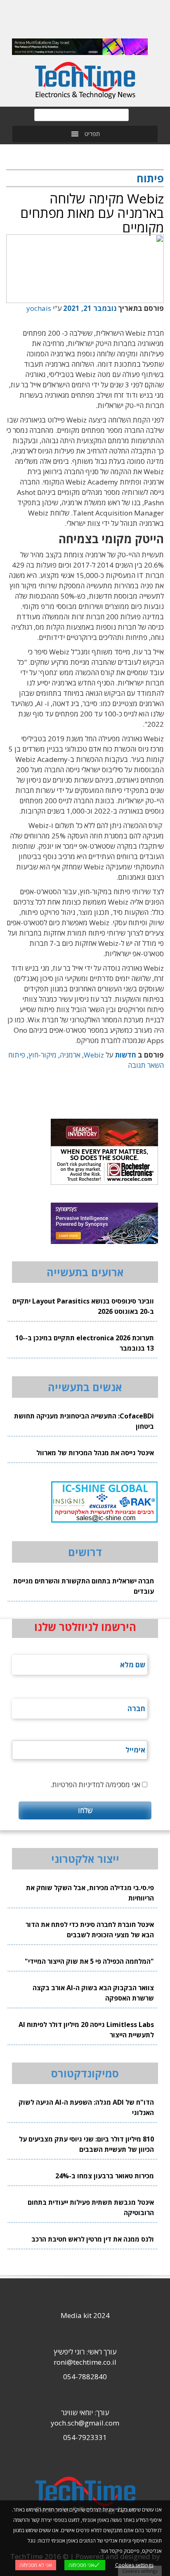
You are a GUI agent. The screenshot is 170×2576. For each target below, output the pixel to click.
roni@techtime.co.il (85, 2362)
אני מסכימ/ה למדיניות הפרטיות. (95, 1785)
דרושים (85, 1552)
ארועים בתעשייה (85, 1272)
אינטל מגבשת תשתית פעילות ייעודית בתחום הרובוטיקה (91, 2207)
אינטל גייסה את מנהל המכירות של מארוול (95, 1453)
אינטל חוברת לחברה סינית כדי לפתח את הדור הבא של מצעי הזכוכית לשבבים (90, 1930)
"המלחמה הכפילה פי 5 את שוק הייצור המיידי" (89, 1961)
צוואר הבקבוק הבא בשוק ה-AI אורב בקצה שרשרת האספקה (93, 1993)
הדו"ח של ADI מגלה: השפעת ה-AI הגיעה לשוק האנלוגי (86, 2107)
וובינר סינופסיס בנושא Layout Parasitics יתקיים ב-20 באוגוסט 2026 (83, 1306)
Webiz (94, 1055)
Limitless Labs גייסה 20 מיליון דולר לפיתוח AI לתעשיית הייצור (86, 2030)
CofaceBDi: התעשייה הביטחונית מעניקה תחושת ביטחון (84, 1421)
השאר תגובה (146, 1065)
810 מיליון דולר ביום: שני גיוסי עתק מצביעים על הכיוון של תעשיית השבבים (86, 2144)
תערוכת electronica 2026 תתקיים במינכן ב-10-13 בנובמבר (85, 1343)
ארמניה (70, 1055)
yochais (39, 308)
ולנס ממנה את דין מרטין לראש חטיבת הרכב (93, 2239)
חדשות (125, 1055)
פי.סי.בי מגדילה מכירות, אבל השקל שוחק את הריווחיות (90, 1893)
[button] (92, 134)
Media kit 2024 (85, 2315)
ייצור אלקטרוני (85, 1859)
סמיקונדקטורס (85, 2073)
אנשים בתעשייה (85, 1387)
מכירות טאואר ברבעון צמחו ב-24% (105, 2176)
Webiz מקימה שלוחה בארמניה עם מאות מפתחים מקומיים (92, 213)
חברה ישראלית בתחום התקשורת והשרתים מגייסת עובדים (84, 1586)
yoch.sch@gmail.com (85, 2423)
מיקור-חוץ (42, 1055)
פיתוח (17, 1055)
